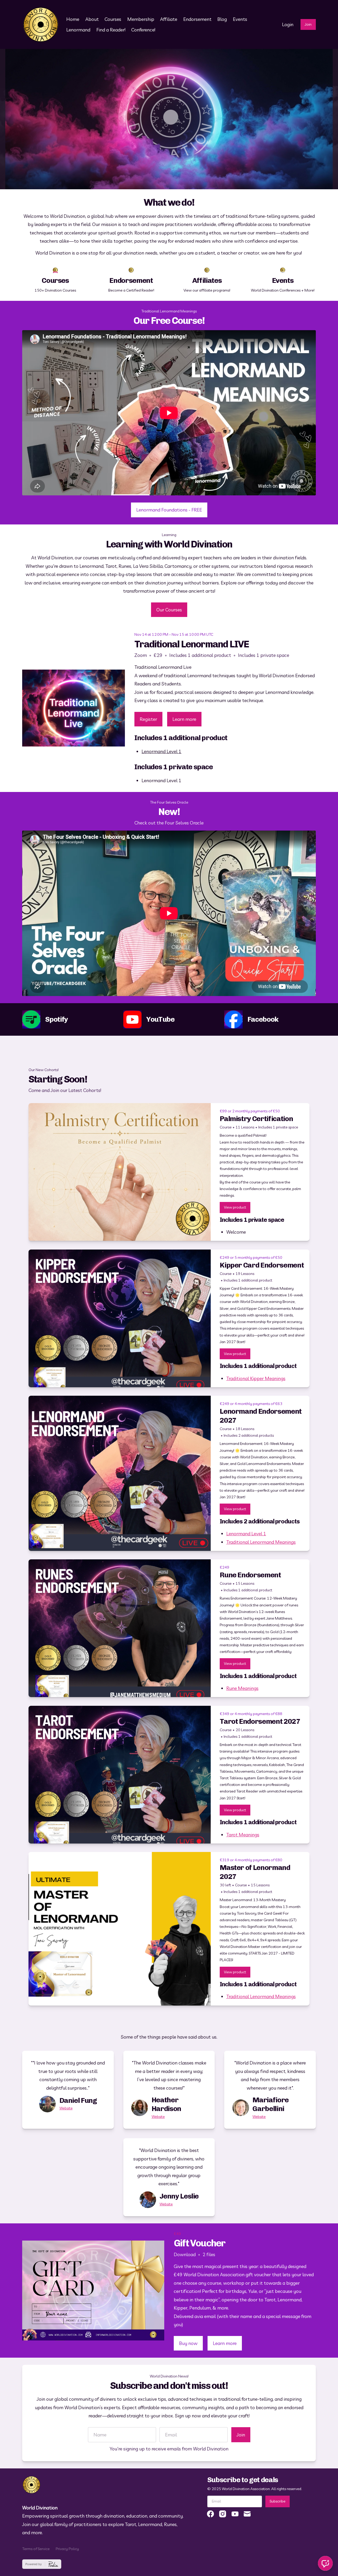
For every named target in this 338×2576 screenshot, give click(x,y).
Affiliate (169, 19)
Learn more (184, 719)
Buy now (188, 2343)
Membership (141, 19)
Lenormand (78, 30)
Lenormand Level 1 (161, 751)
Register (148, 719)
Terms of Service (36, 2549)
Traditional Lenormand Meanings (261, 1542)
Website (66, 2108)
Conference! (143, 30)
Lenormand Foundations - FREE (169, 510)
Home (73, 19)
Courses (113, 19)
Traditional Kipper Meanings (256, 1378)
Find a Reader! (111, 30)
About (92, 19)
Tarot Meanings (243, 1835)
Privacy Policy (67, 2549)
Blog (222, 19)
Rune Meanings (242, 1688)
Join (308, 24)
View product (235, 1207)
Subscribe (278, 2501)
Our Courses (169, 610)
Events (240, 19)
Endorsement (197, 19)
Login (288, 24)
